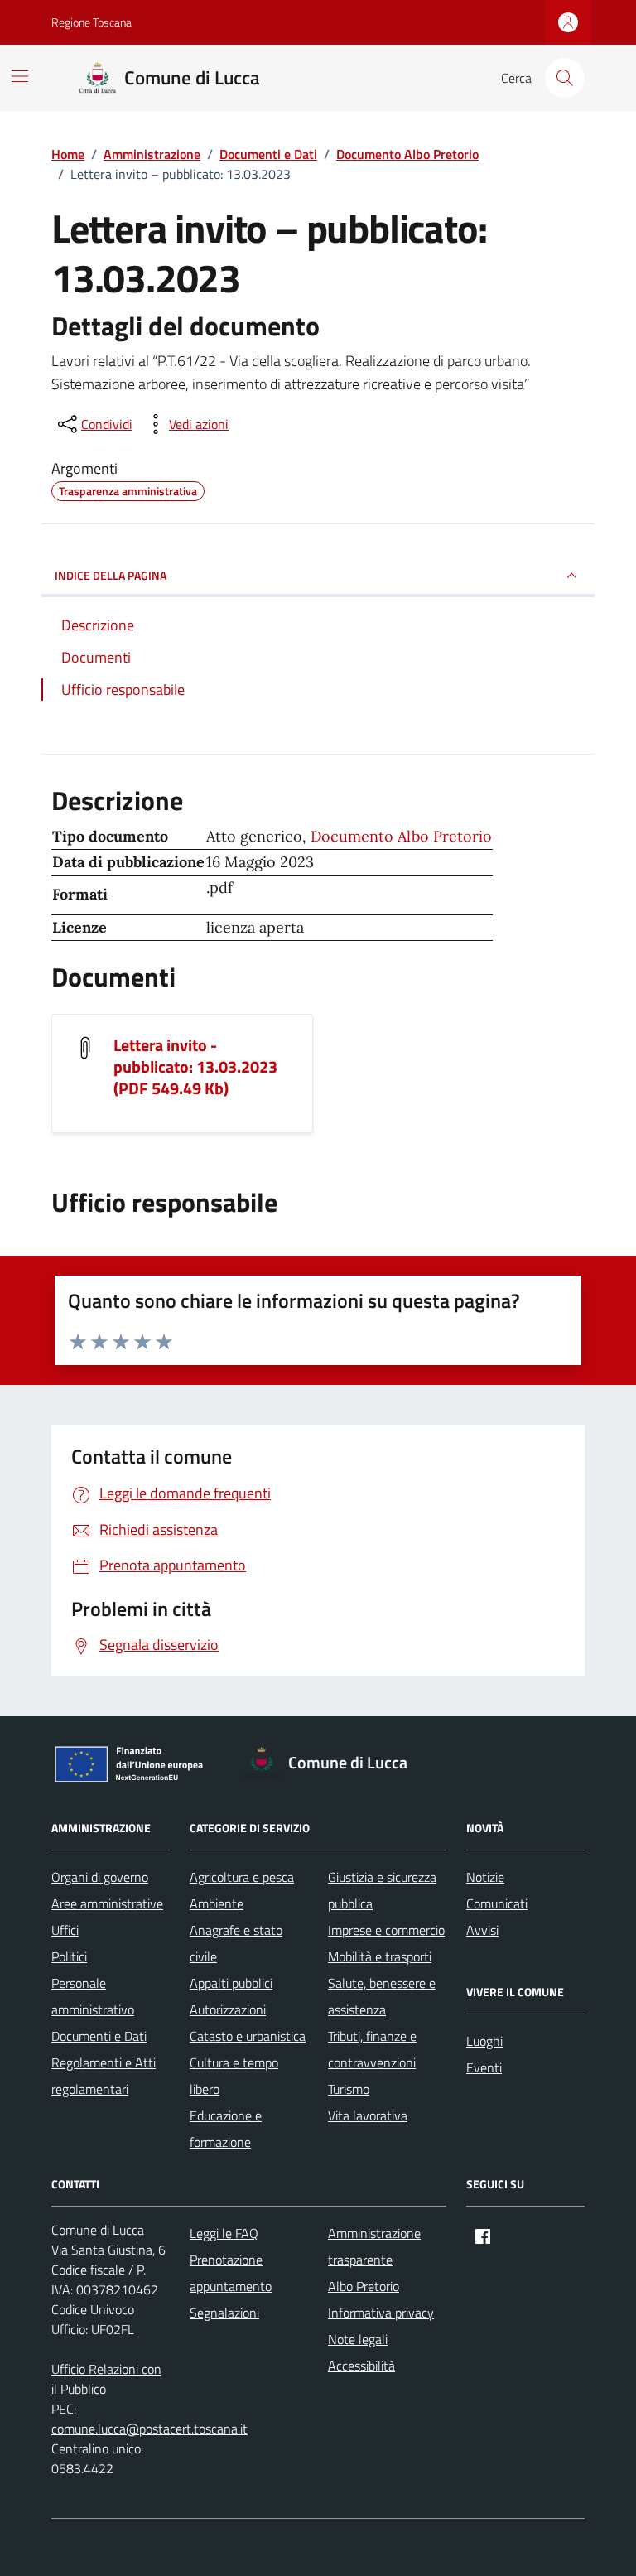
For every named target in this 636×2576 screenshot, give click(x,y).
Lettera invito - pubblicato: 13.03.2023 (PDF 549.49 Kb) (195, 1067)
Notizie (485, 1877)
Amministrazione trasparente (374, 2246)
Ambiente (217, 1903)
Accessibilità (361, 2366)
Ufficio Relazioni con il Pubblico (106, 2379)
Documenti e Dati (99, 2036)
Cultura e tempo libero (234, 2076)
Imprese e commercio (386, 1930)
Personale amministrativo (93, 1996)
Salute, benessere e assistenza (382, 1996)
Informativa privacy (381, 2313)
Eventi (484, 2067)
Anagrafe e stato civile (236, 1943)
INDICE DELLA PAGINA (111, 575)
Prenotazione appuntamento (231, 2273)
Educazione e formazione (226, 2129)
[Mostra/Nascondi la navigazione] (20, 76)
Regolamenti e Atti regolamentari (104, 2076)
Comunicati (497, 1903)
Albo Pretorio (364, 2286)
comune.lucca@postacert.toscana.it (149, 2429)
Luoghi (484, 2041)
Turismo (349, 2089)
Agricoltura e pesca (242, 1877)
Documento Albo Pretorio (401, 836)
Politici (69, 1956)
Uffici (65, 1930)
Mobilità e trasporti (380, 1956)
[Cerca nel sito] (565, 78)
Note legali (358, 2339)
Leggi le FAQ (224, 2233)
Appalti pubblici (231, 1983)
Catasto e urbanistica (248, 2036)
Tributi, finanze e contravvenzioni (372, 2049)
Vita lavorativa (368, 2115)
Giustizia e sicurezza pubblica (382, 1890)
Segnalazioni (224, 2313)
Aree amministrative (107, 1903)
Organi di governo (100, 1877)
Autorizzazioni (228, 2009)
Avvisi (482, 1930)
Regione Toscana (92, 22)
